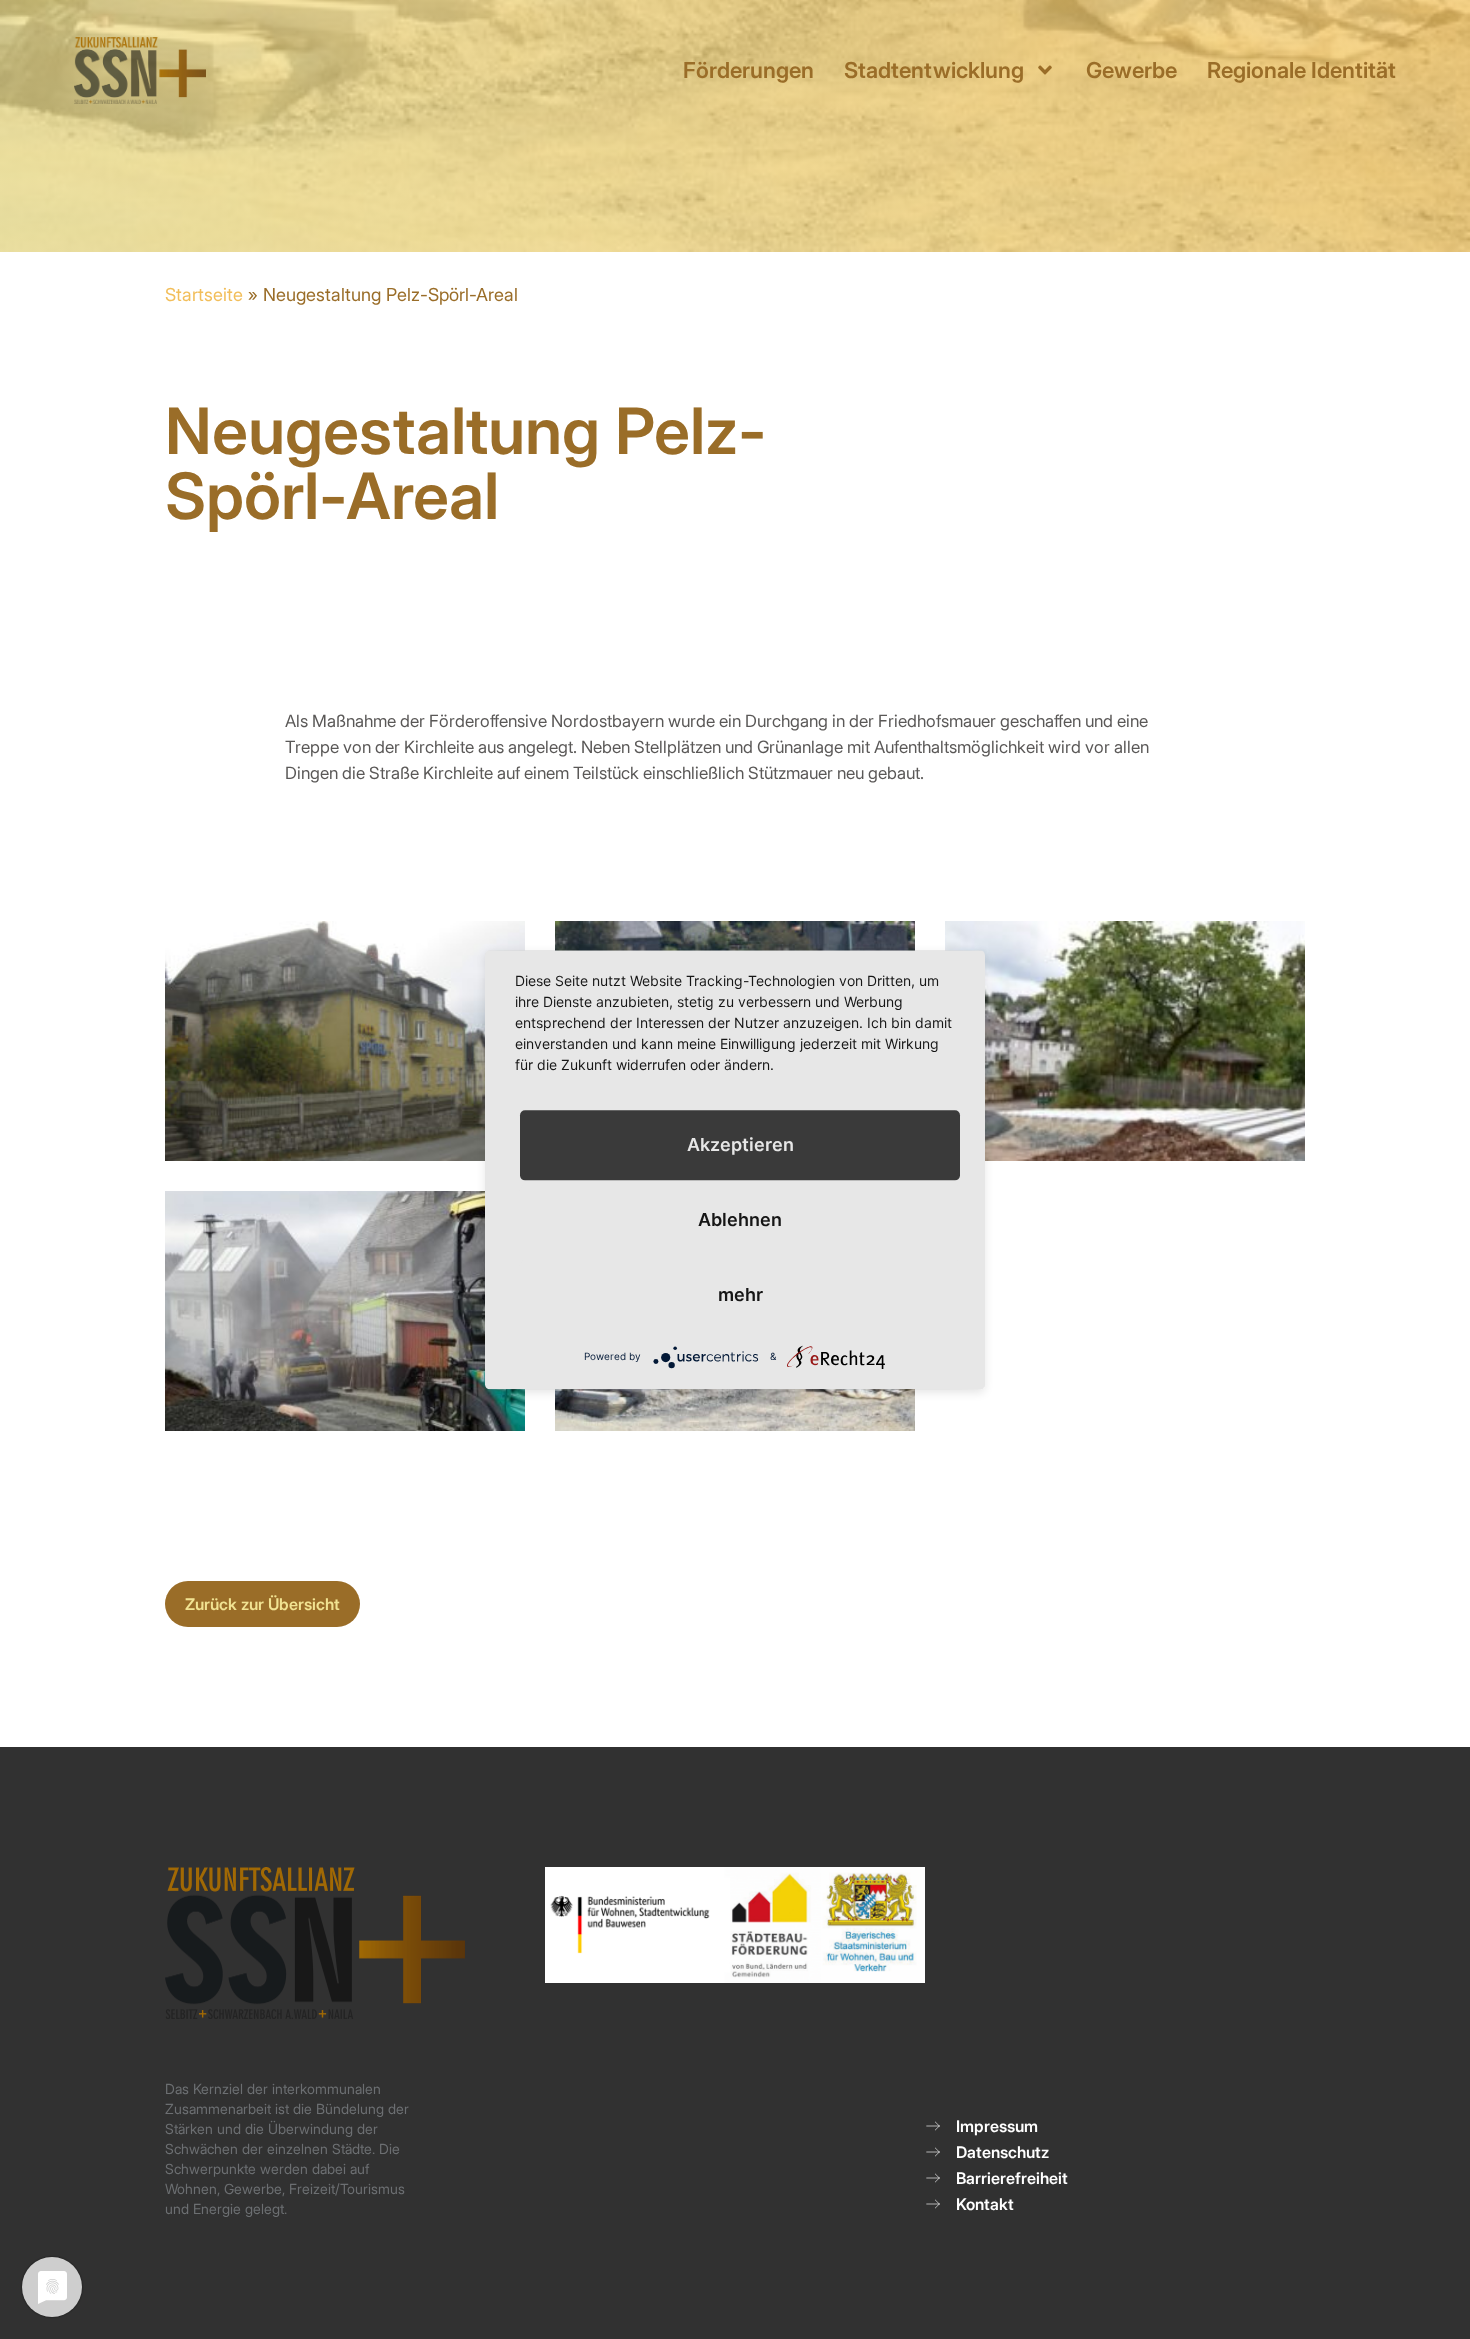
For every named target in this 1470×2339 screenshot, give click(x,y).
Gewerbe (1131, 70)
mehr (740, 1294)
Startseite (204, 294)
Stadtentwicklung (934, 70)
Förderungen (748, 70)
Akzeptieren (740, 1144)
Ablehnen (740, 1219)
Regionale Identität (1301, 70)
